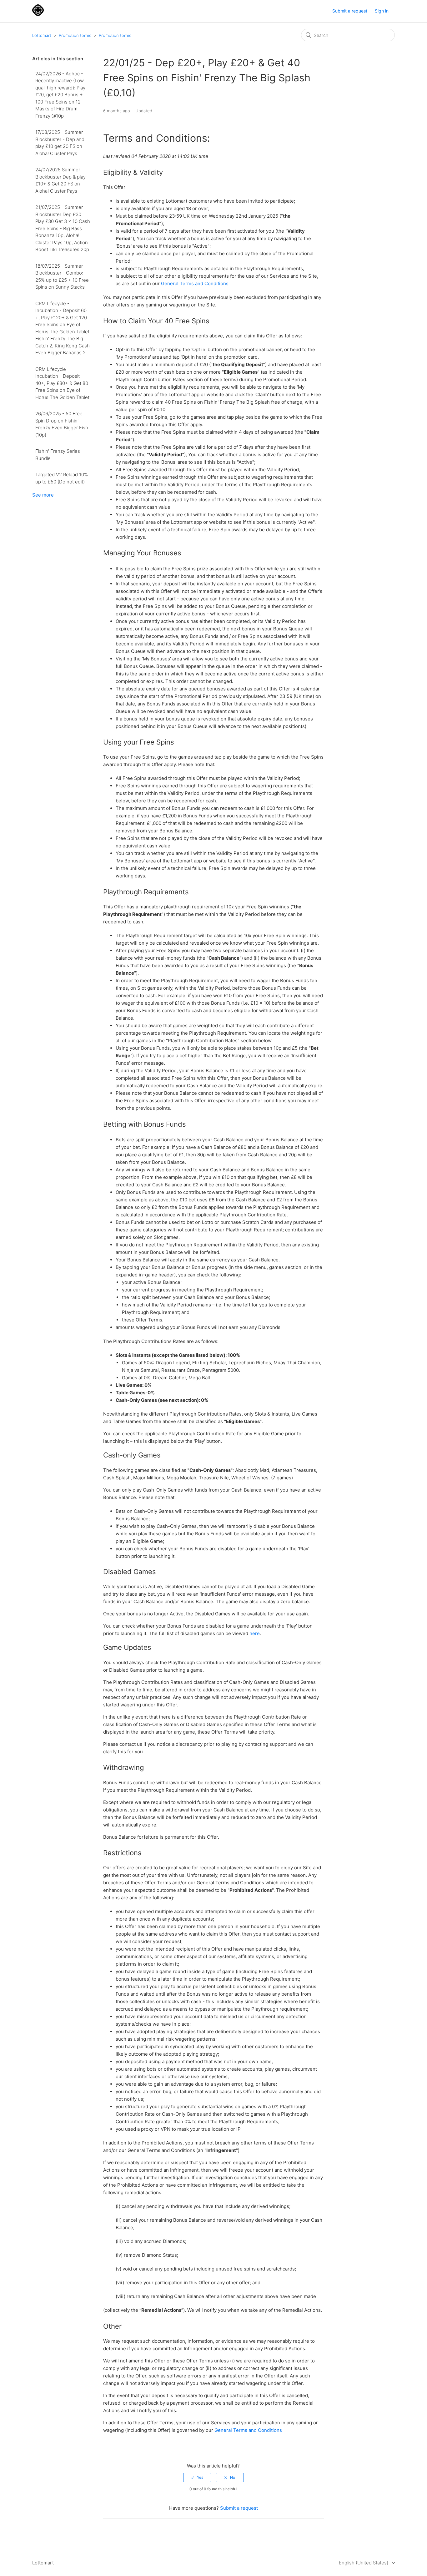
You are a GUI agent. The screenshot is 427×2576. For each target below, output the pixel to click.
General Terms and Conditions (195, 283)
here (255, 1633)
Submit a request (350, 11)
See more (43, 495)
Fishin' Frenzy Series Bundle (58, 455)
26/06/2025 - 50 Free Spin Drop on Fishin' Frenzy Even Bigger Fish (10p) (62, 424)
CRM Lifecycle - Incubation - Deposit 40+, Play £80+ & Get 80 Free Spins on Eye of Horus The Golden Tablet (62, 383)
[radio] (197, 2478)
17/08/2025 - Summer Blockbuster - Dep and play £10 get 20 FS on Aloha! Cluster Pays (60, 143)
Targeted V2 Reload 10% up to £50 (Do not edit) (62, 478)
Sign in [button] (382, 11)
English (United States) (364, 2563)
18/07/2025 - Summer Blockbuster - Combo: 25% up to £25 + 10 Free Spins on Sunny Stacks (62, 277)
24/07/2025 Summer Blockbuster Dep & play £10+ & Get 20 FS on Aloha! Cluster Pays (60, 180)
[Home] (38, 14)
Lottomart (42, 35)
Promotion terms (75, 35)
